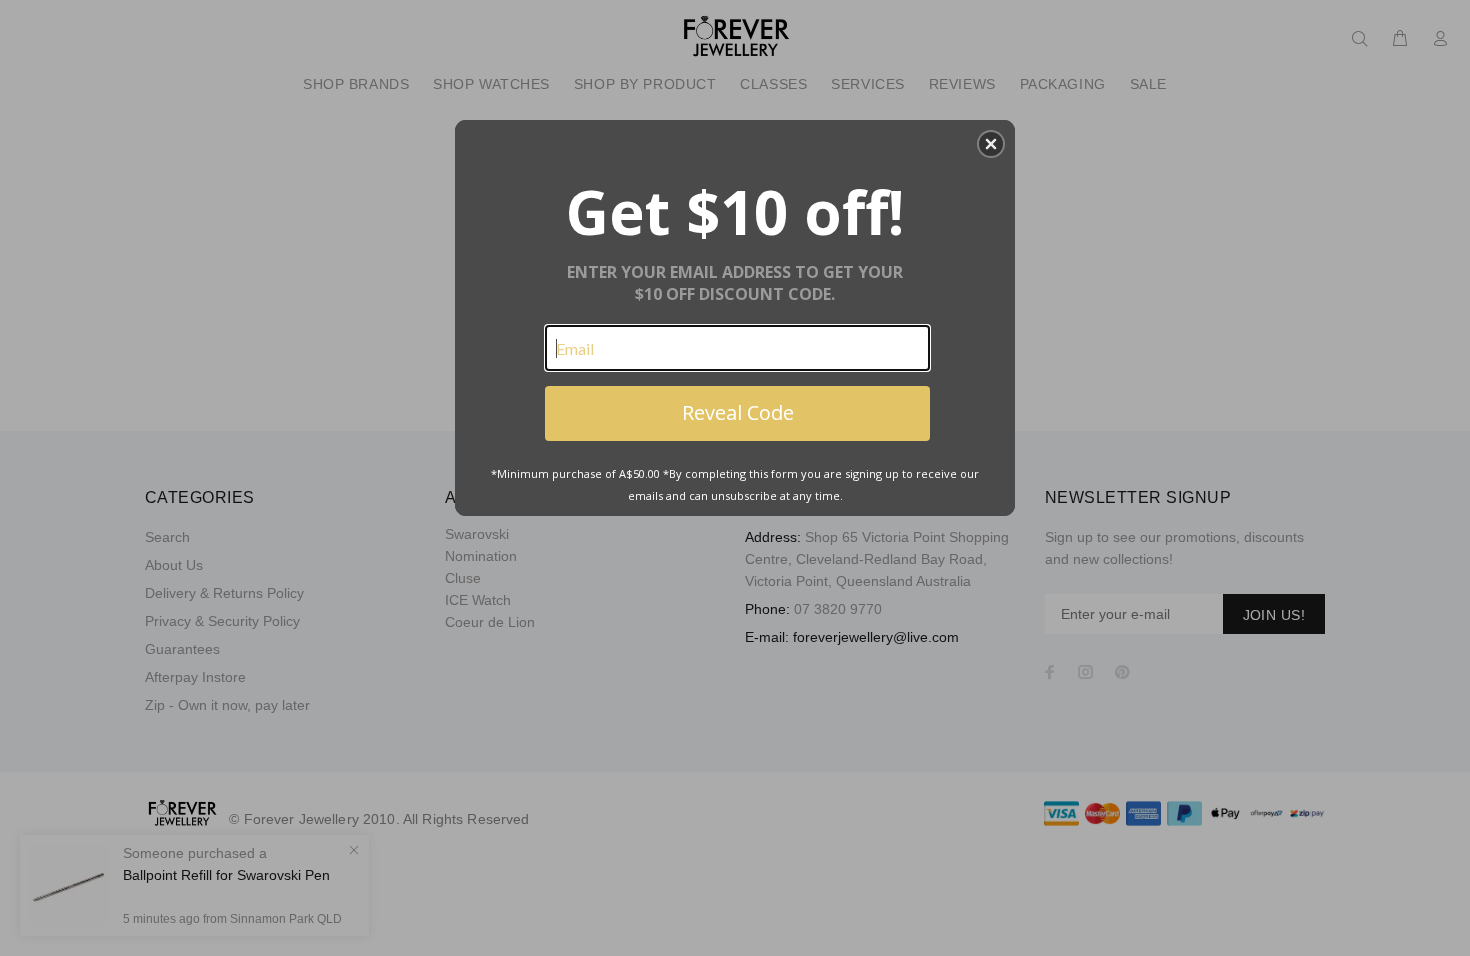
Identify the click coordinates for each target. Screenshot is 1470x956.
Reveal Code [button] (738, 412)
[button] (991, 144)
